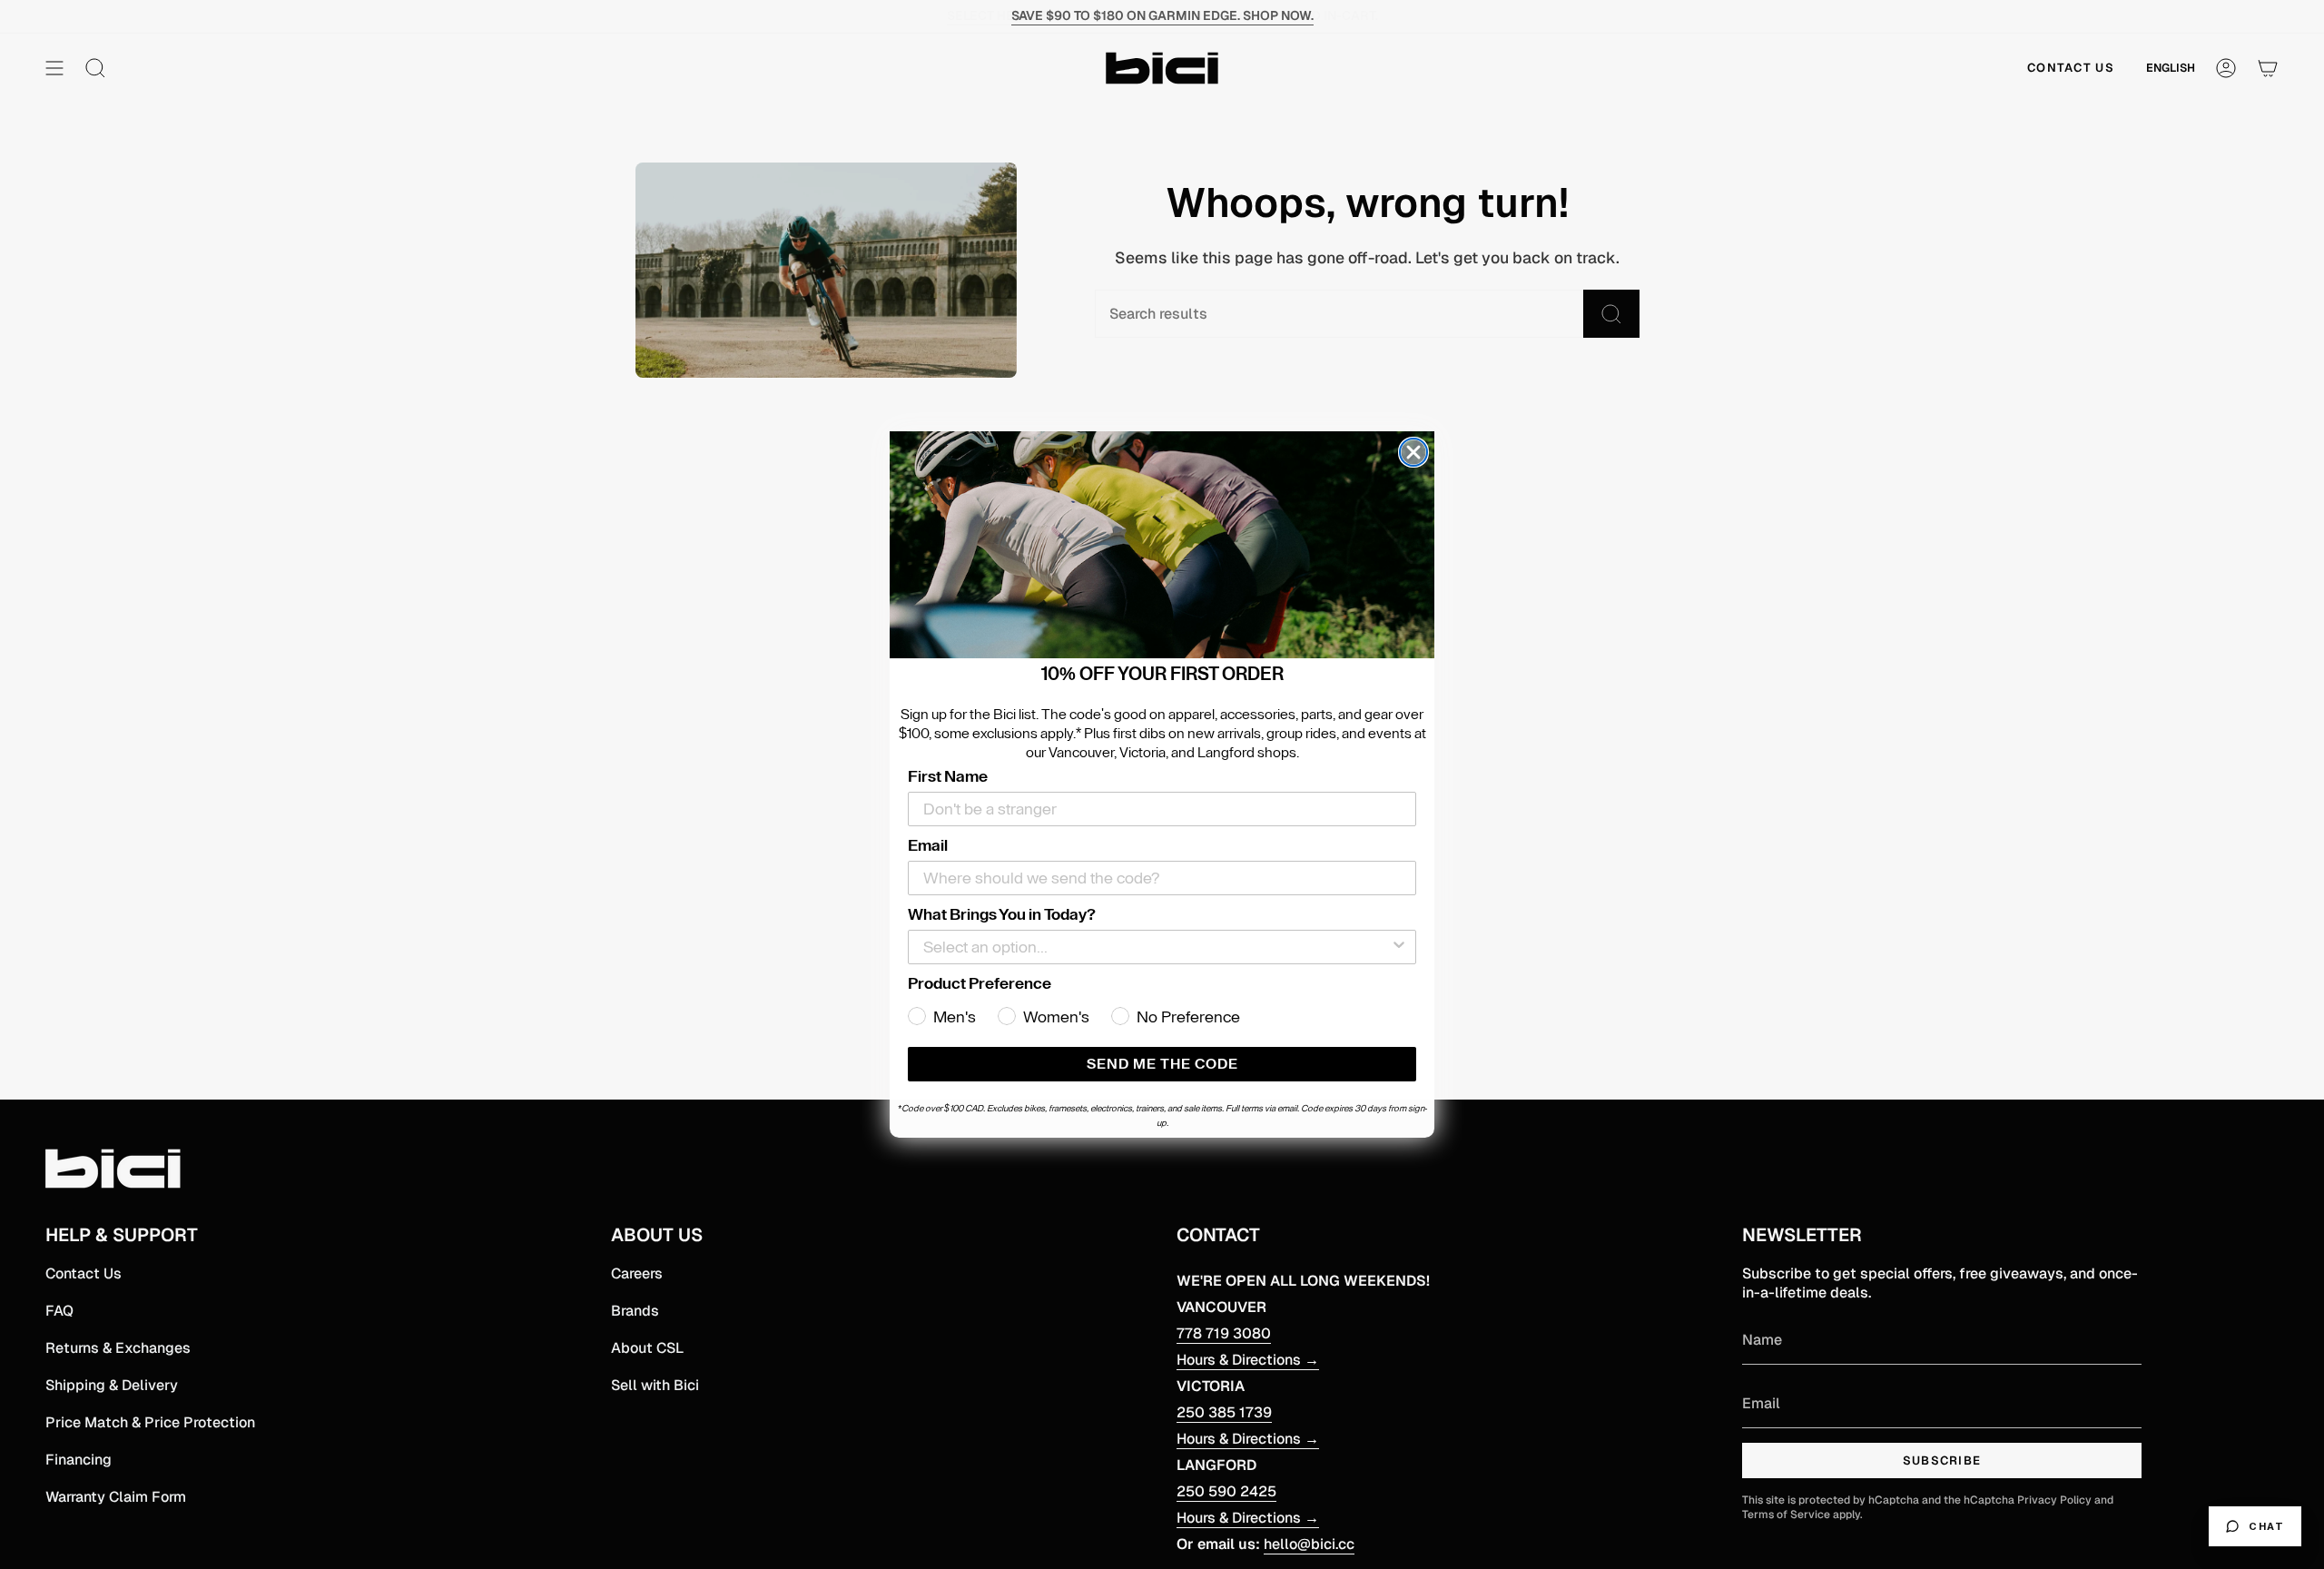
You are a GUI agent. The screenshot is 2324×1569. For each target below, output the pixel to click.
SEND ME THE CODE (1162, 1064)
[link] (1162, 545)
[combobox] (1157, 947)
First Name (948, 776)
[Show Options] (1399, 947)
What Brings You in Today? (1002, 914)
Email (928, 845)
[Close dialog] (1413, 452)
